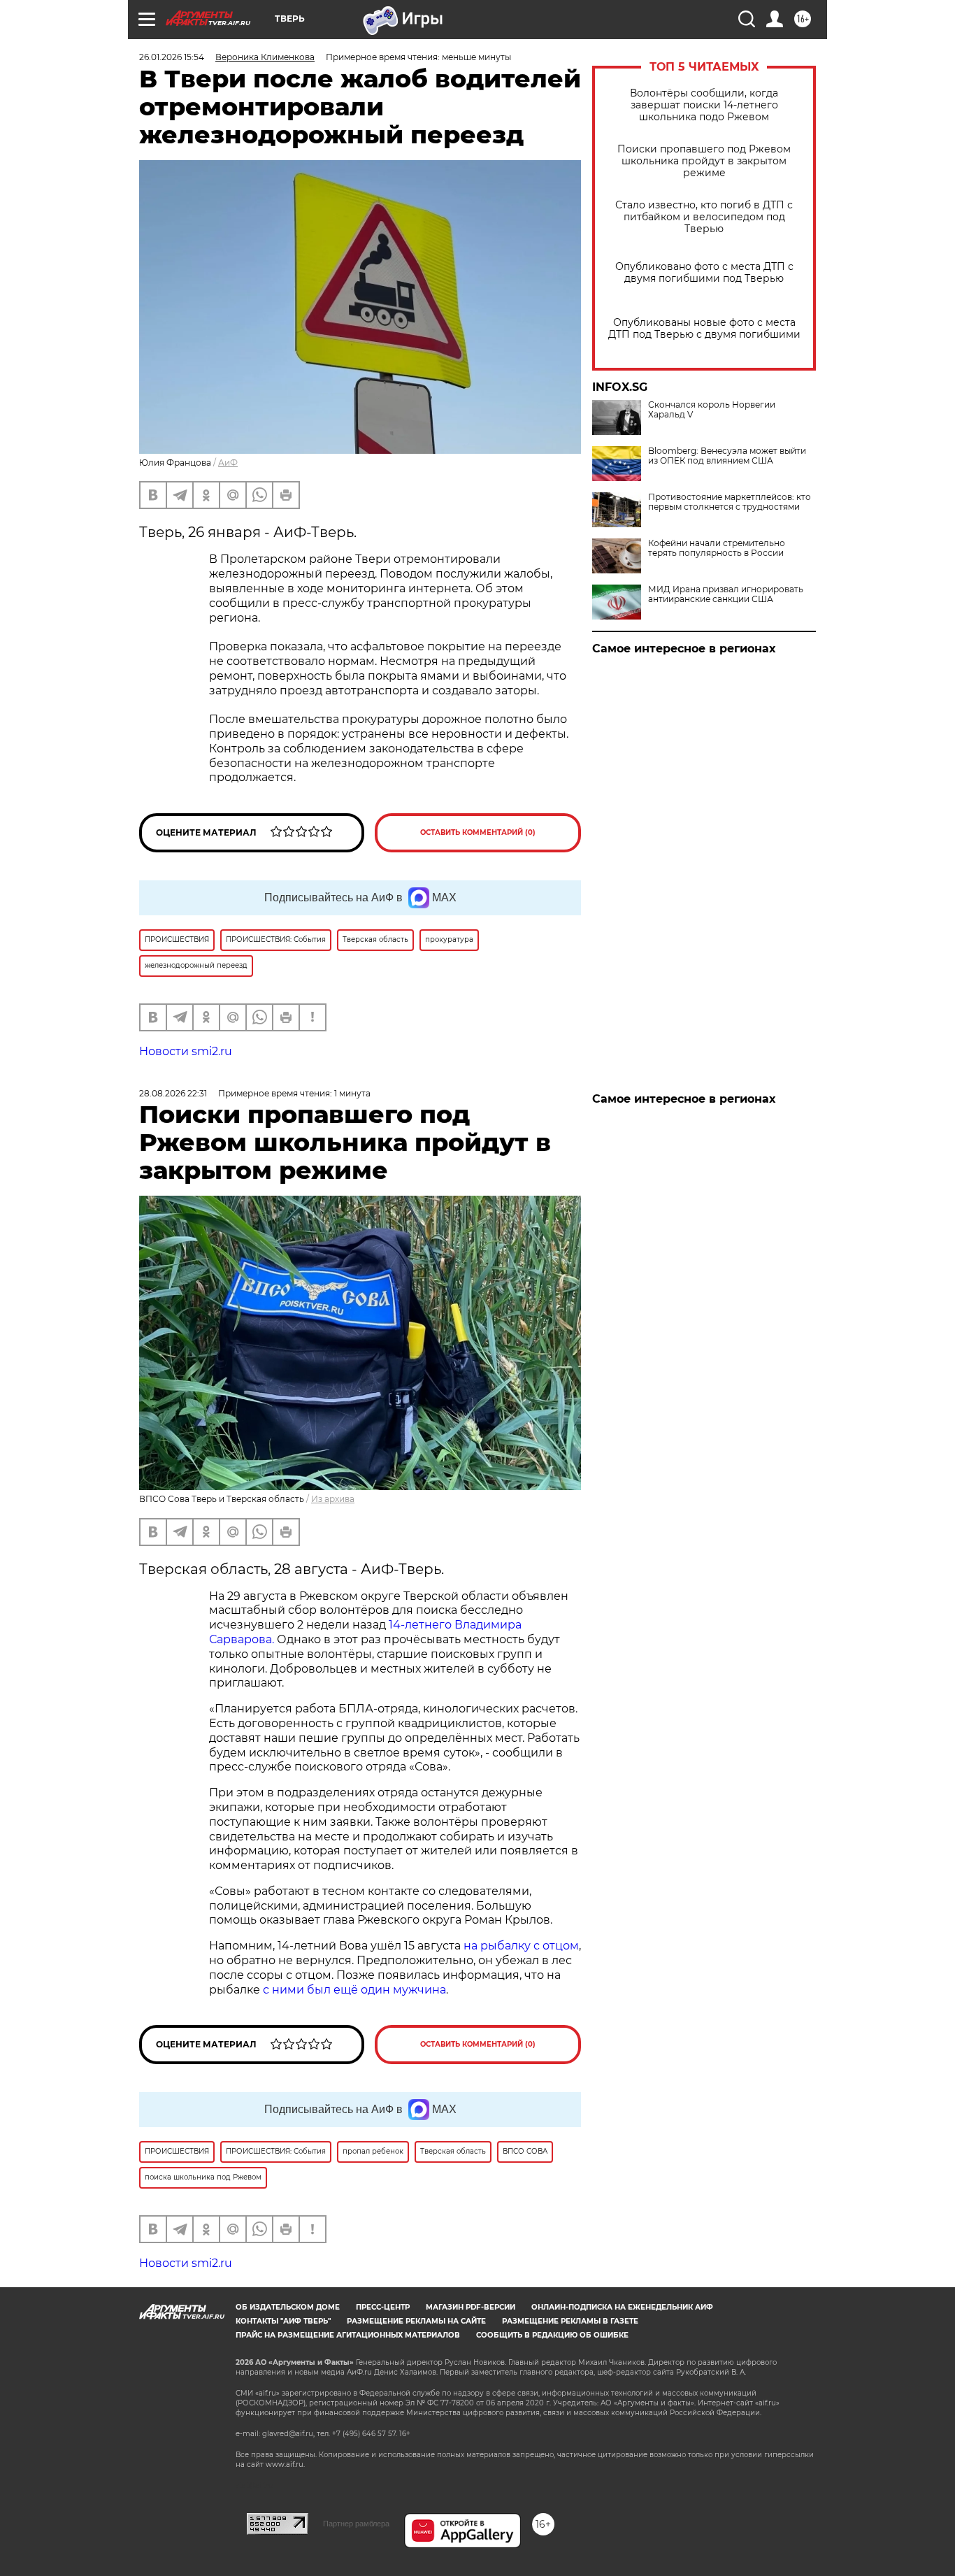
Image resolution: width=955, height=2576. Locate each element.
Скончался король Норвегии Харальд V (712, 410)
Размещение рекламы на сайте (416, 2321)
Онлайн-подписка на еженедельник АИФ (622, 2307)
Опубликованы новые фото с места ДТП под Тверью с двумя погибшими (704, 329)
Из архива (333, 1499)
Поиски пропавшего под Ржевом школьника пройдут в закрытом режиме (704, 161)
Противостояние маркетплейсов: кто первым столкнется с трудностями (730, 502)
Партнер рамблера (356, 2524)
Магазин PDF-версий (471, 2307)
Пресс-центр (383, 2307)
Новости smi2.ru (186, 1051)
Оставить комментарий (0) (478, 832)
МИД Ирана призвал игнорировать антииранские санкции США (726, 594)
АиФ (228, 463)
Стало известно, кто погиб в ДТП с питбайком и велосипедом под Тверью (704, 217)
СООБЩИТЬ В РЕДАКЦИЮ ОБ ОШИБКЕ (552, 2335)
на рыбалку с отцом (521, 1946)
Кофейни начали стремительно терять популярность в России (717, 548)
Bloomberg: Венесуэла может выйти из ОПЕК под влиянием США (727, 456)
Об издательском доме (288, 2307)
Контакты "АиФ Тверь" (283, 2321)
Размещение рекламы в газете (570, 2321)
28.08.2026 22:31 (173, 1093)
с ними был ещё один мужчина (354, 1990)
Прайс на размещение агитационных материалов (348, 2335)
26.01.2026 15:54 (172, 57)
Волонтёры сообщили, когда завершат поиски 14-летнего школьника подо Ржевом (704, 105)
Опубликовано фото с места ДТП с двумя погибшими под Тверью (704, 273)
